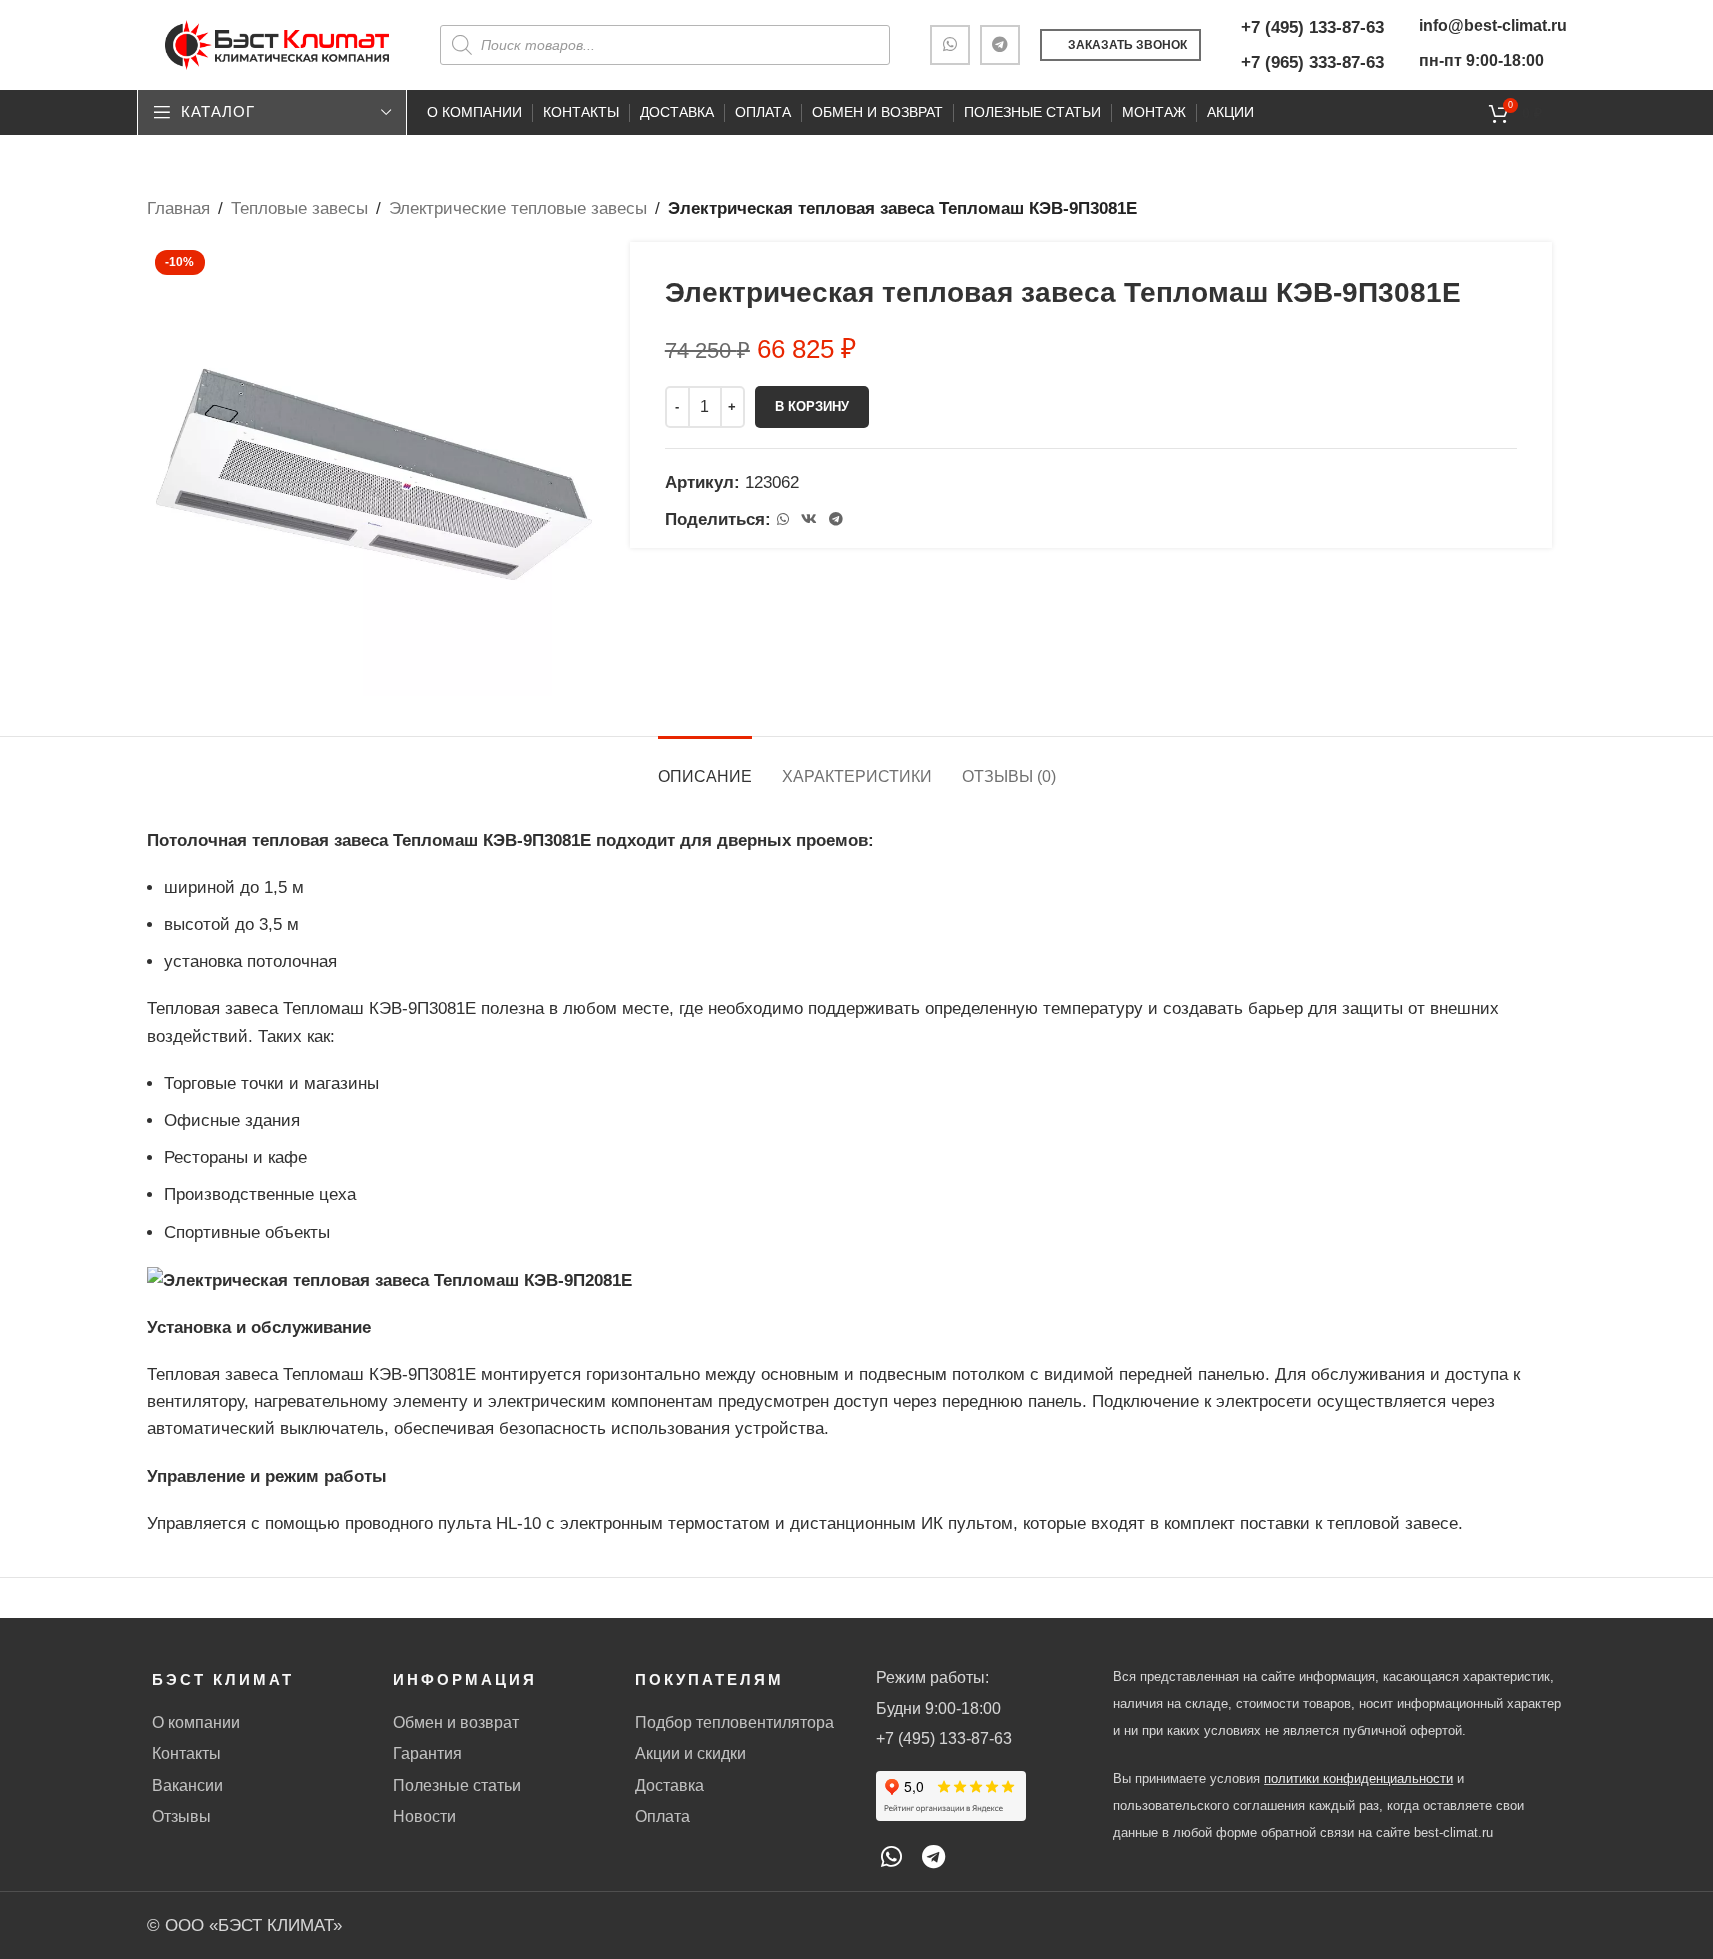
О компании (196, 1722)
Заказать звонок (1127, 45)
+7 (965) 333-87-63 (1312, 62)
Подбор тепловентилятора (734, 1722)
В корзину (812, 406)
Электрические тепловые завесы (518, 208)
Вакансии (187, 1785)
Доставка (669, 1785)
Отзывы (181, 1816)
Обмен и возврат (456, 1722)
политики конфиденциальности (1358, 1778)
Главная (178, 208)
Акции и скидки (690, 1753)
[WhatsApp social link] (950, 45)
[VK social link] (809, 519)
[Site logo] (277, 43)
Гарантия (427, 1753)
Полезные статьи (457, 1785)
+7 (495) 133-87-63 (1312, 27)
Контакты (186, 1753)
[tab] (705, 766)
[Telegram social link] (1000, 45)
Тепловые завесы (299, 208)
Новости (424, 1816)
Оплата (662, 1816)
